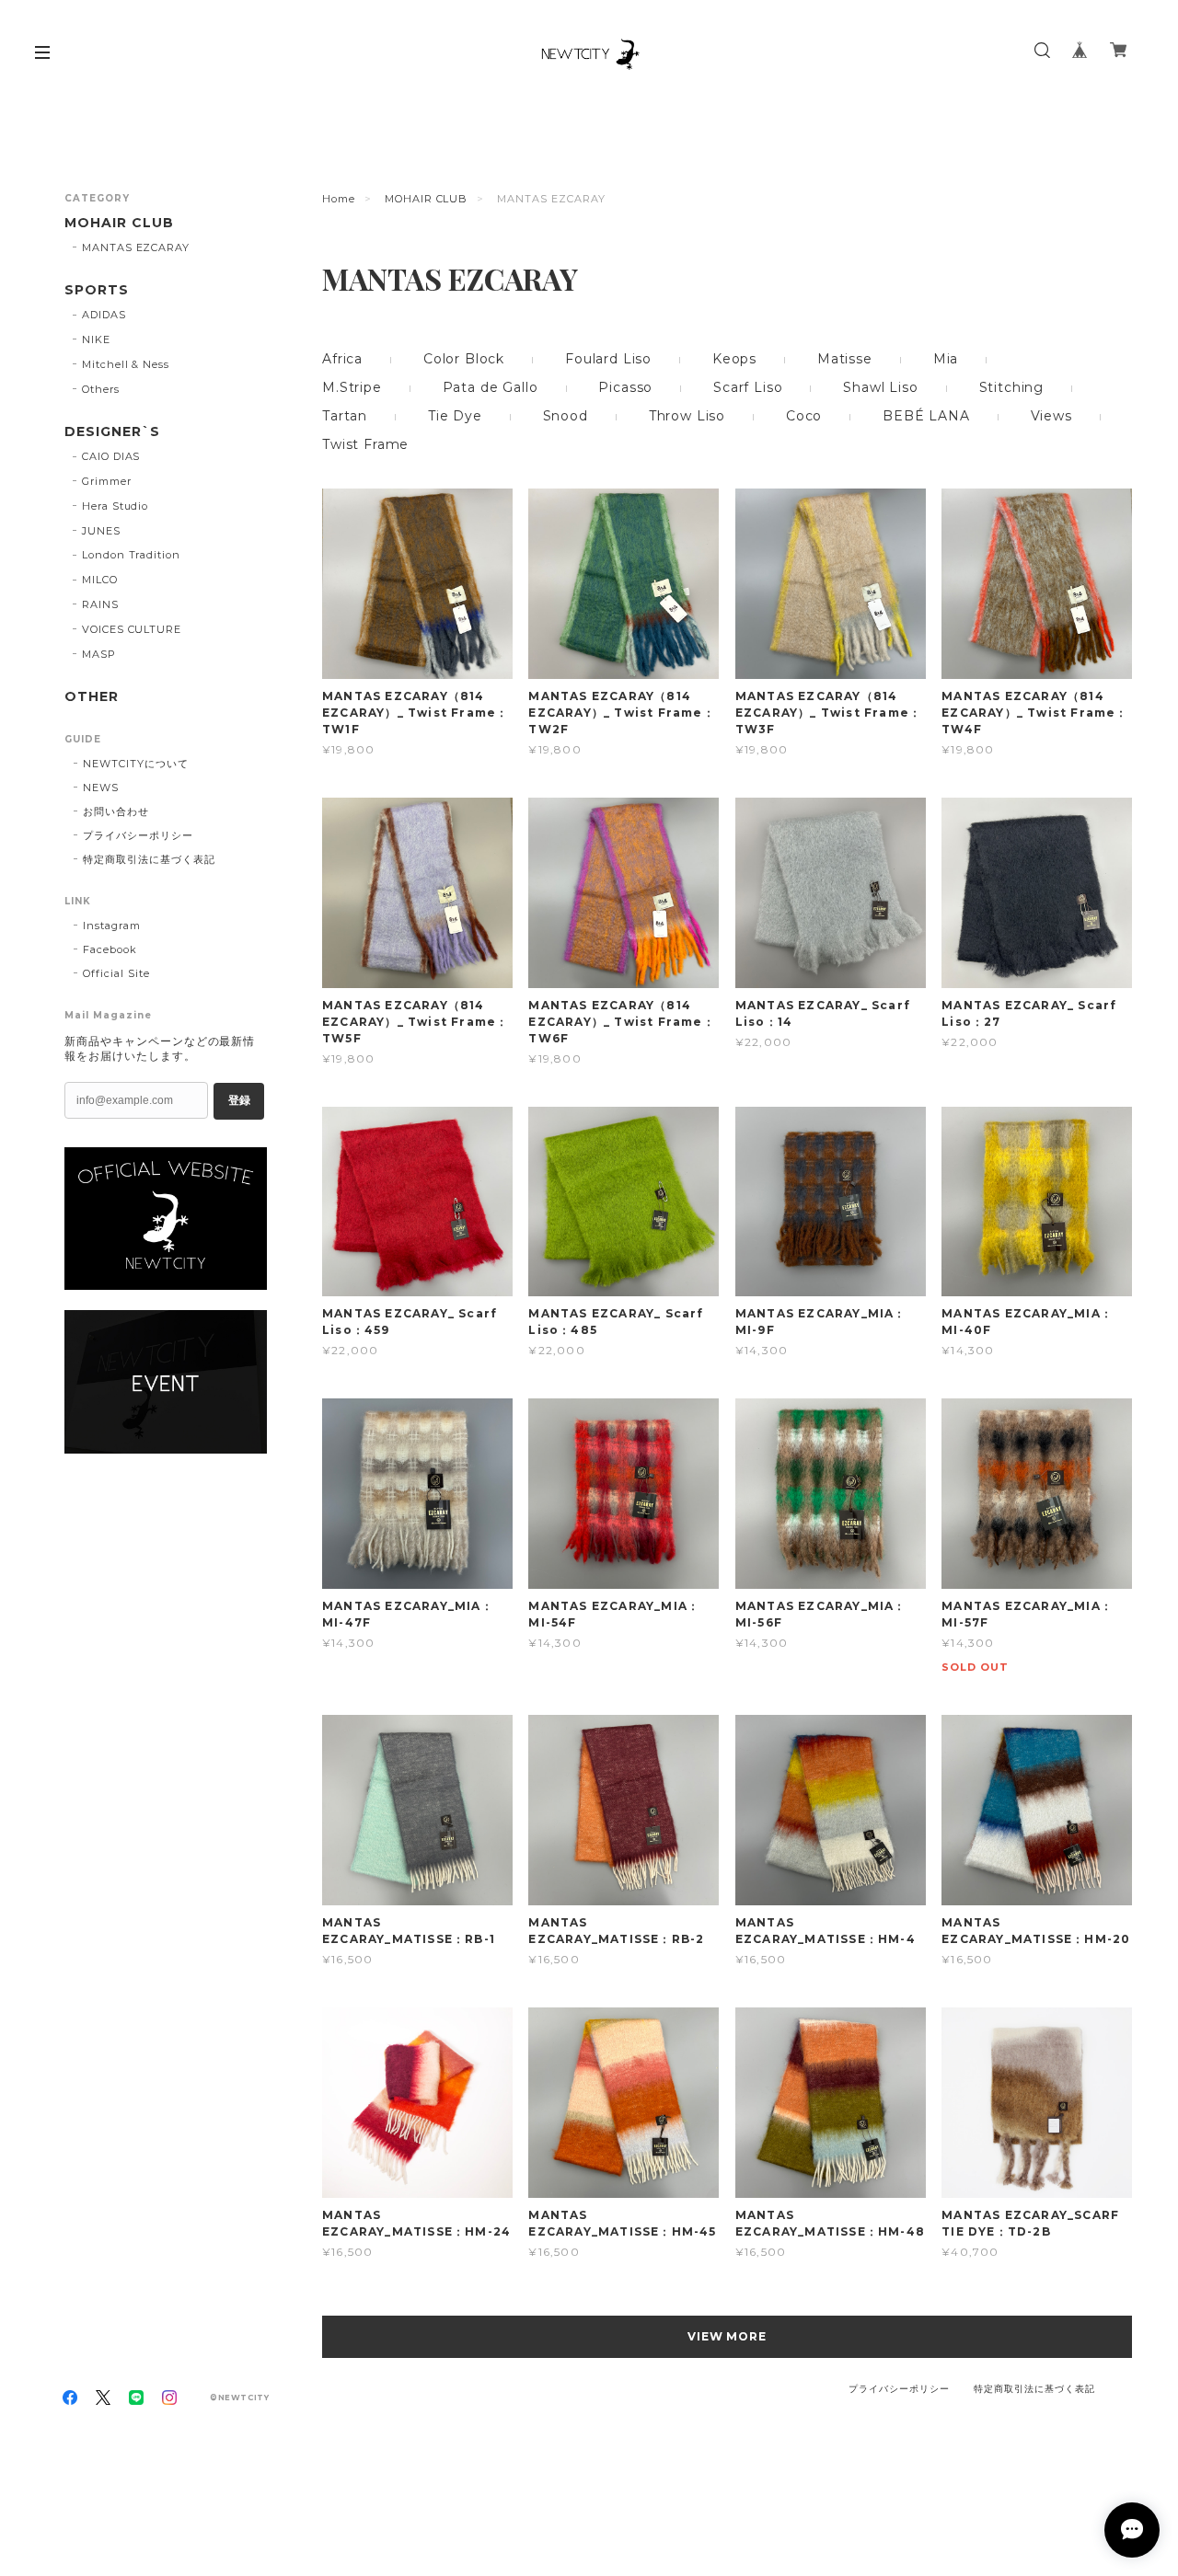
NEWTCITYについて (136, 764)
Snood (566, 416)
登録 (239, 1100)
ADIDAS (104, 315)
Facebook (110, 949)
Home (339, 199)
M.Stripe (352, 387)
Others (101, 389)
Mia (946, 359)
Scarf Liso (748, 387)
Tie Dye (455, 416)
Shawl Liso (880, 387)
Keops (734, 359)
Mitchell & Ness (126, 364)
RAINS (100, 604)
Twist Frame (365, 444)
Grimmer (107, 481)
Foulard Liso (608, 359)
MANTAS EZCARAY (136, 247)
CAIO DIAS (111, 456)
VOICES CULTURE (132, 629)
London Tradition (131, 555)
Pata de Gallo (491, 387)
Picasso (625, 387)
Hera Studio (115, 506)
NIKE (96, 339)
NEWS (101, 788)
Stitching (1012, 387)
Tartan (345, 416)
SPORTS (97, 290)
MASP (99, 654)
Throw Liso (687, 416)
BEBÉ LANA (926, 416)
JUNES (101, 531)
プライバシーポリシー (138, 835)
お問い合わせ (116, 811)
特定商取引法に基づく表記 (149, 859)
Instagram (112, 926)
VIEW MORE (728, 2336)
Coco (804, 416)
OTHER (92, 697)
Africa (342, 359)
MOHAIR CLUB (427, 199)
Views (1051, 416)
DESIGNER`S (112, 432)
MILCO (100, 580)
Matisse (845, 359)
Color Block (464, 359)
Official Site (116, 973)
